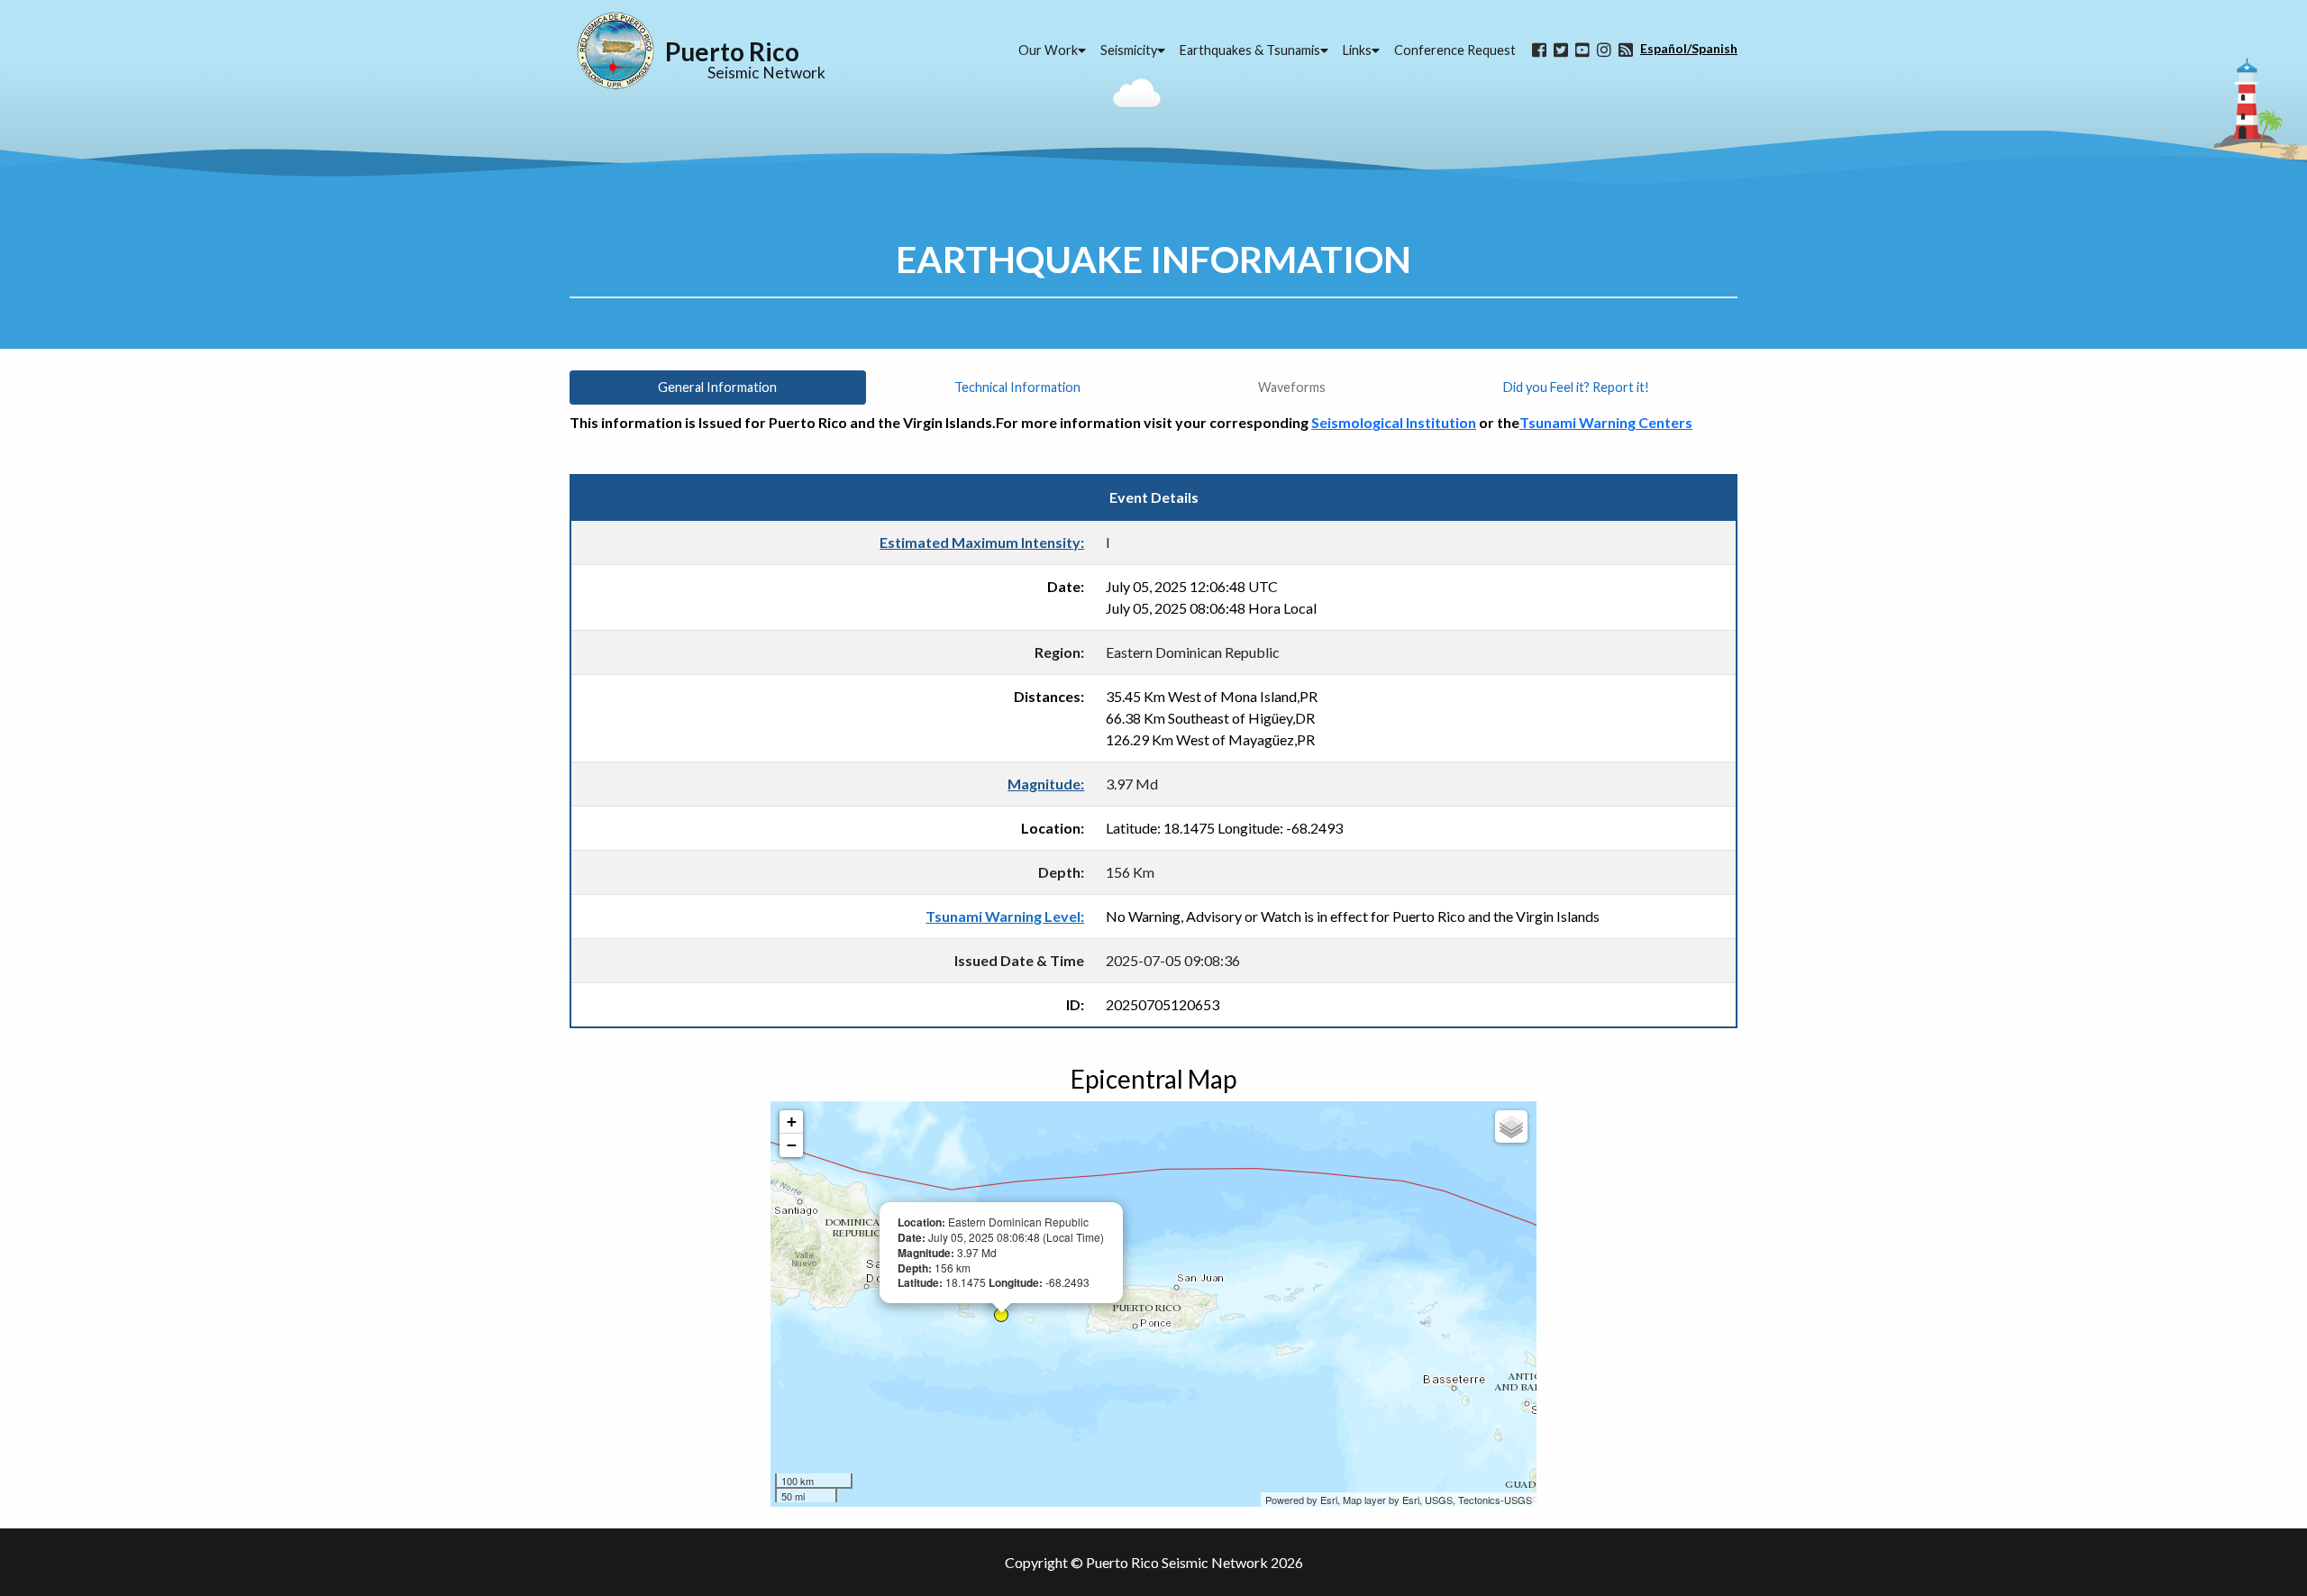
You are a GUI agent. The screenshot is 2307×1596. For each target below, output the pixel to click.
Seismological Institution (1394, 422)
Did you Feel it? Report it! (1576, 387)
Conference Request (1455, 50)
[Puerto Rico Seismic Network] (616, 50)
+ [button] (792, 1122)
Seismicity (1129, 50)
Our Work (1048, 50)
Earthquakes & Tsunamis (1250, 50)
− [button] (792, 1145)
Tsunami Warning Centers (1606, 422)
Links (1357, 50)
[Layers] (1511, 1126)
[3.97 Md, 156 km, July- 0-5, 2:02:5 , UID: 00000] (1001, 1315)
